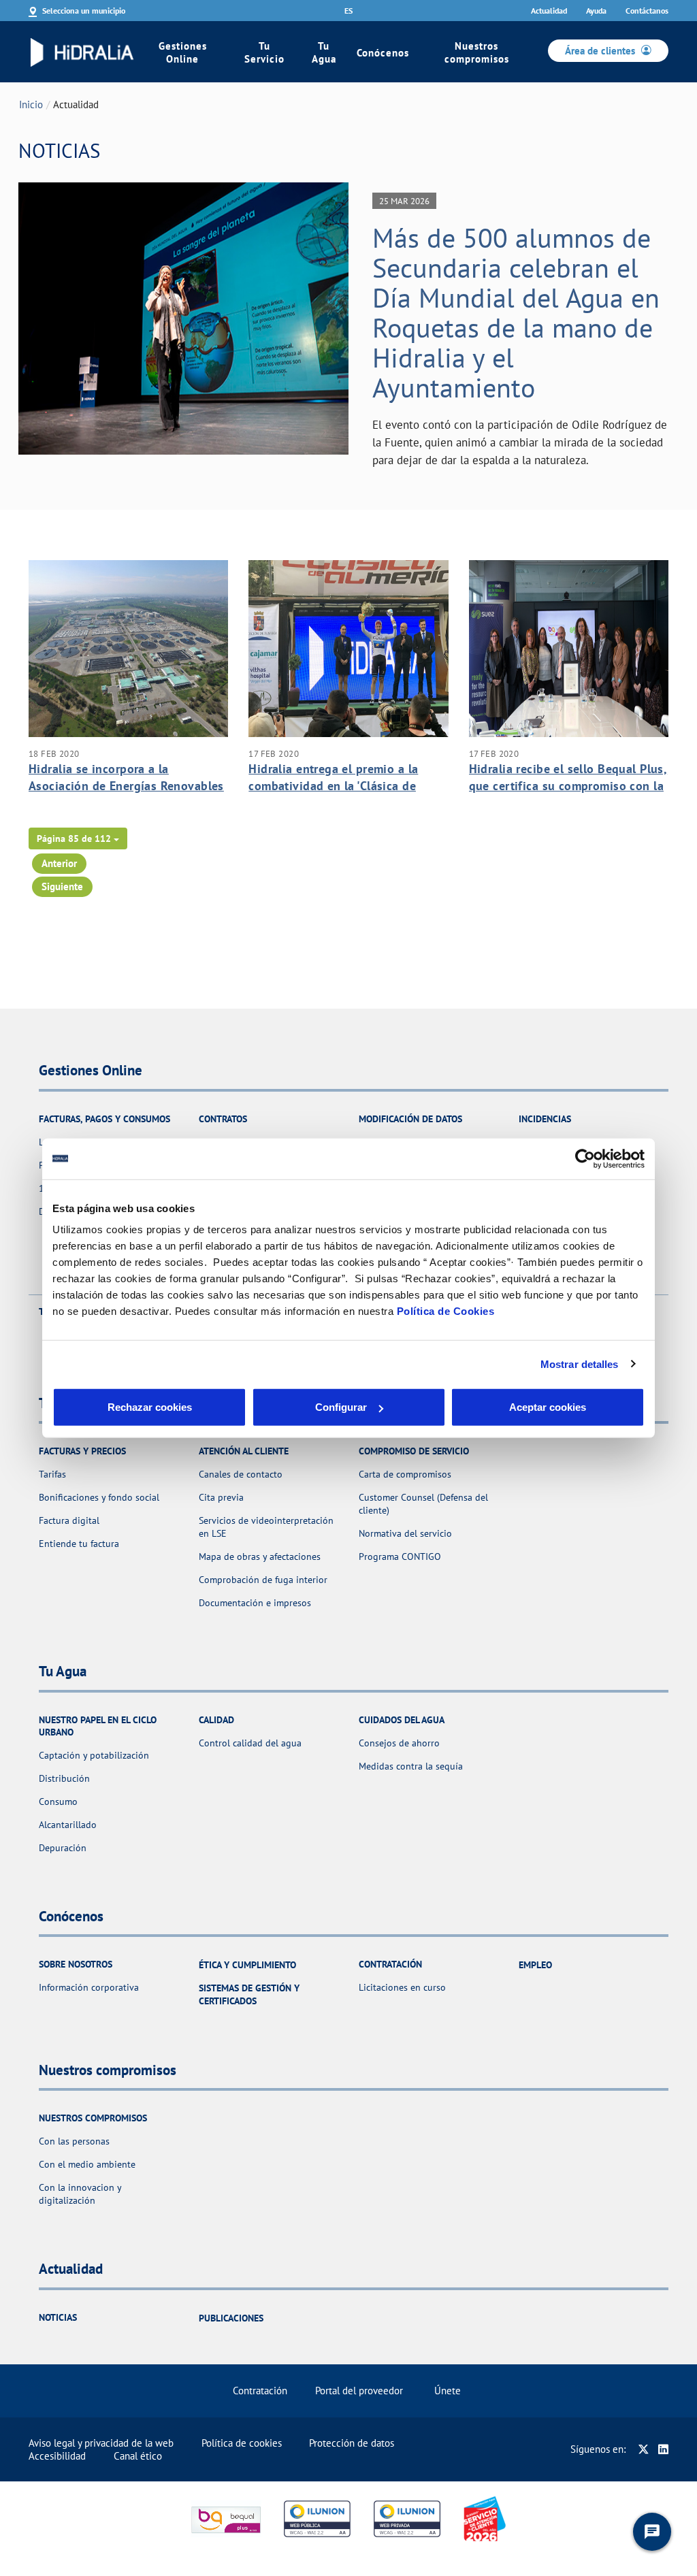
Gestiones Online (183, 52)
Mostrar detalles (580, 1364)
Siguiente (62, 886)
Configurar (341, 1407)
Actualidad (549, 11)
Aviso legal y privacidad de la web (101, 2443)
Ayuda (596, 11)
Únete (448, 2391)
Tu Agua (324, 52)
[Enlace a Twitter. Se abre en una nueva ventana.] (644, 2449)
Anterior (59, 863)
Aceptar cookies (548, 1407)
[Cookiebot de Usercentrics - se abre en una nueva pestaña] (585, 1158)
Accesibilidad (57, 2456)
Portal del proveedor (359, 2391)
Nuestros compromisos (477, 52)
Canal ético (138, 2456)
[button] (78, 838)
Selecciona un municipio (84, 11)
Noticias (58, 2317)
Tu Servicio (264, 52)
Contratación (260, 2391)
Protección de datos (352, 2443)
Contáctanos (647, 11)
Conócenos (383, 53)
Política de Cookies (446, 1311)
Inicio (31, 104)
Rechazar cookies (150, 1407)
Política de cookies (242, 2443)
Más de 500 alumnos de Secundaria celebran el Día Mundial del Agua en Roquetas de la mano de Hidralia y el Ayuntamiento (516, 312)
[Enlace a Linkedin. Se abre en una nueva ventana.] (663, 2449)
